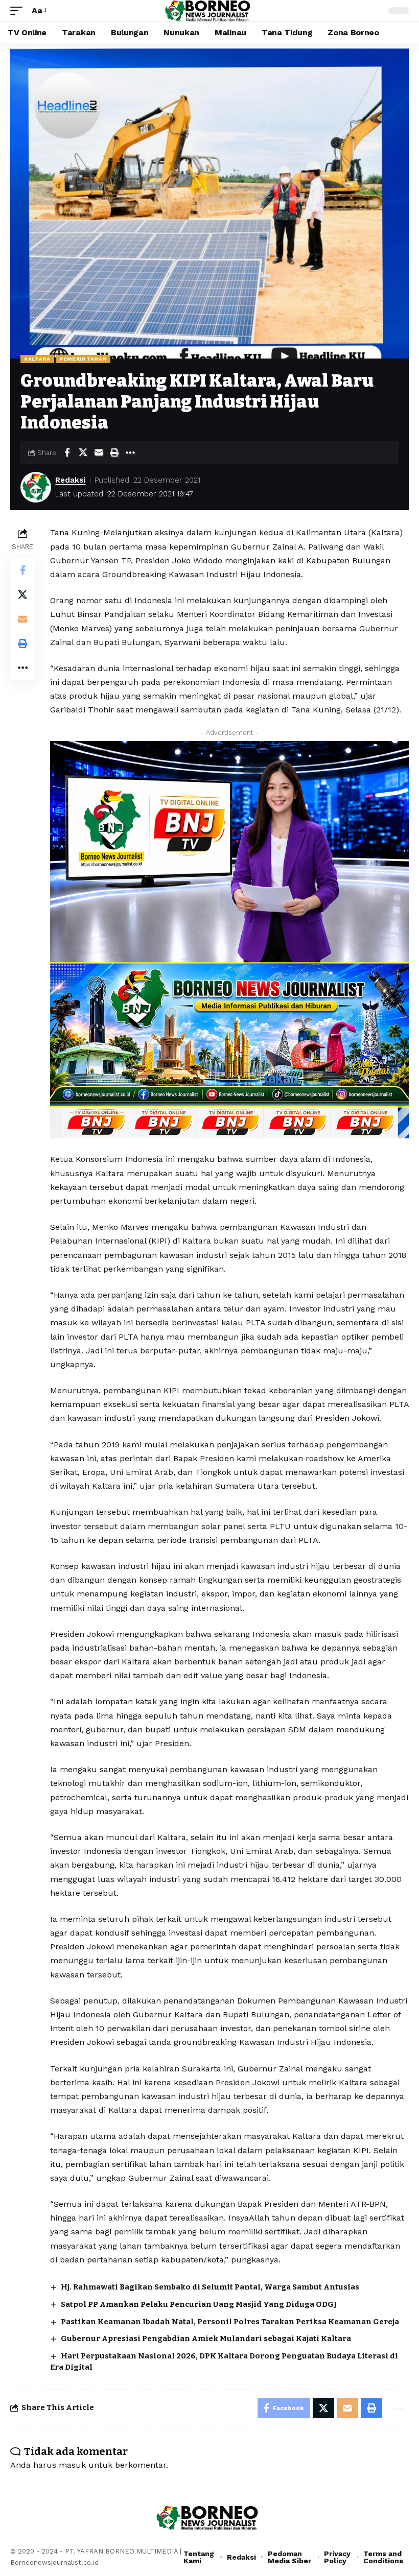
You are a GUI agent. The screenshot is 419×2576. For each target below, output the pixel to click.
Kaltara (37, 359)
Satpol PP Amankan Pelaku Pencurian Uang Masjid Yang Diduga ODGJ (199, 2304)
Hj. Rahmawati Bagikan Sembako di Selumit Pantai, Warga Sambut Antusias (210, 2287)
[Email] (99, 452)
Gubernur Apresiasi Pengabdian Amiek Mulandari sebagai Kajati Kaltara (206, 2339)
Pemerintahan (83, 359)
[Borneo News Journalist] (210, 11)
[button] (19, 10)
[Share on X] (83, 452)
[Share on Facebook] (67, 452)
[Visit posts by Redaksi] (36, 487)
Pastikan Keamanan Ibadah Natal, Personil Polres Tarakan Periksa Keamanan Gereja (230, 2322)
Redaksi (70, 480)
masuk (72, 2465)
